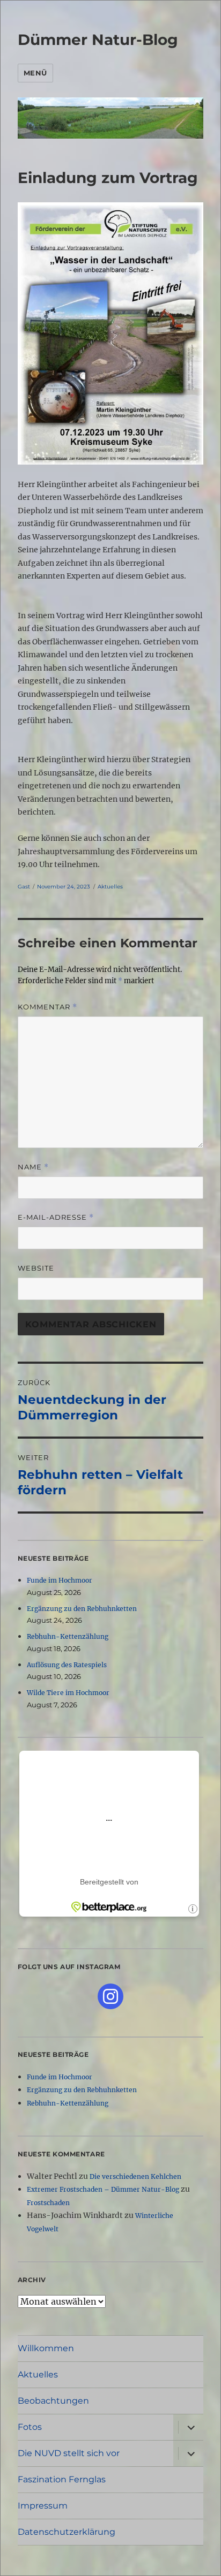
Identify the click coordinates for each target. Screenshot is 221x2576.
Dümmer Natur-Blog (98, 40)
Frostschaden (48, 2203)
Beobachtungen (53, 2401)
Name (33, 1167)
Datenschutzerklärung (67, 2532)
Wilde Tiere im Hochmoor (68, 1693)
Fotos (30, 2427)
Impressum (43, 2506)
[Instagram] (110, 1996)
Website (36, 1268)
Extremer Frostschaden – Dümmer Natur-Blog (103, 2189)
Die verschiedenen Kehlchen (135, 2176)
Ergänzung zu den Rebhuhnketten (82, 1609)
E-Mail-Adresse (56, 1217)
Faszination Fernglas (62, 2479)
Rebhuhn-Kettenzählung (68, 1636)
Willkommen (46, 2348)
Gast (24, 887)
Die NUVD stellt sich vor (69, 2453)
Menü (35, 73)
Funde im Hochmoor (60, 1580)
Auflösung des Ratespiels (67, 1665)
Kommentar (47, 1007)
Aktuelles (110, 887)
